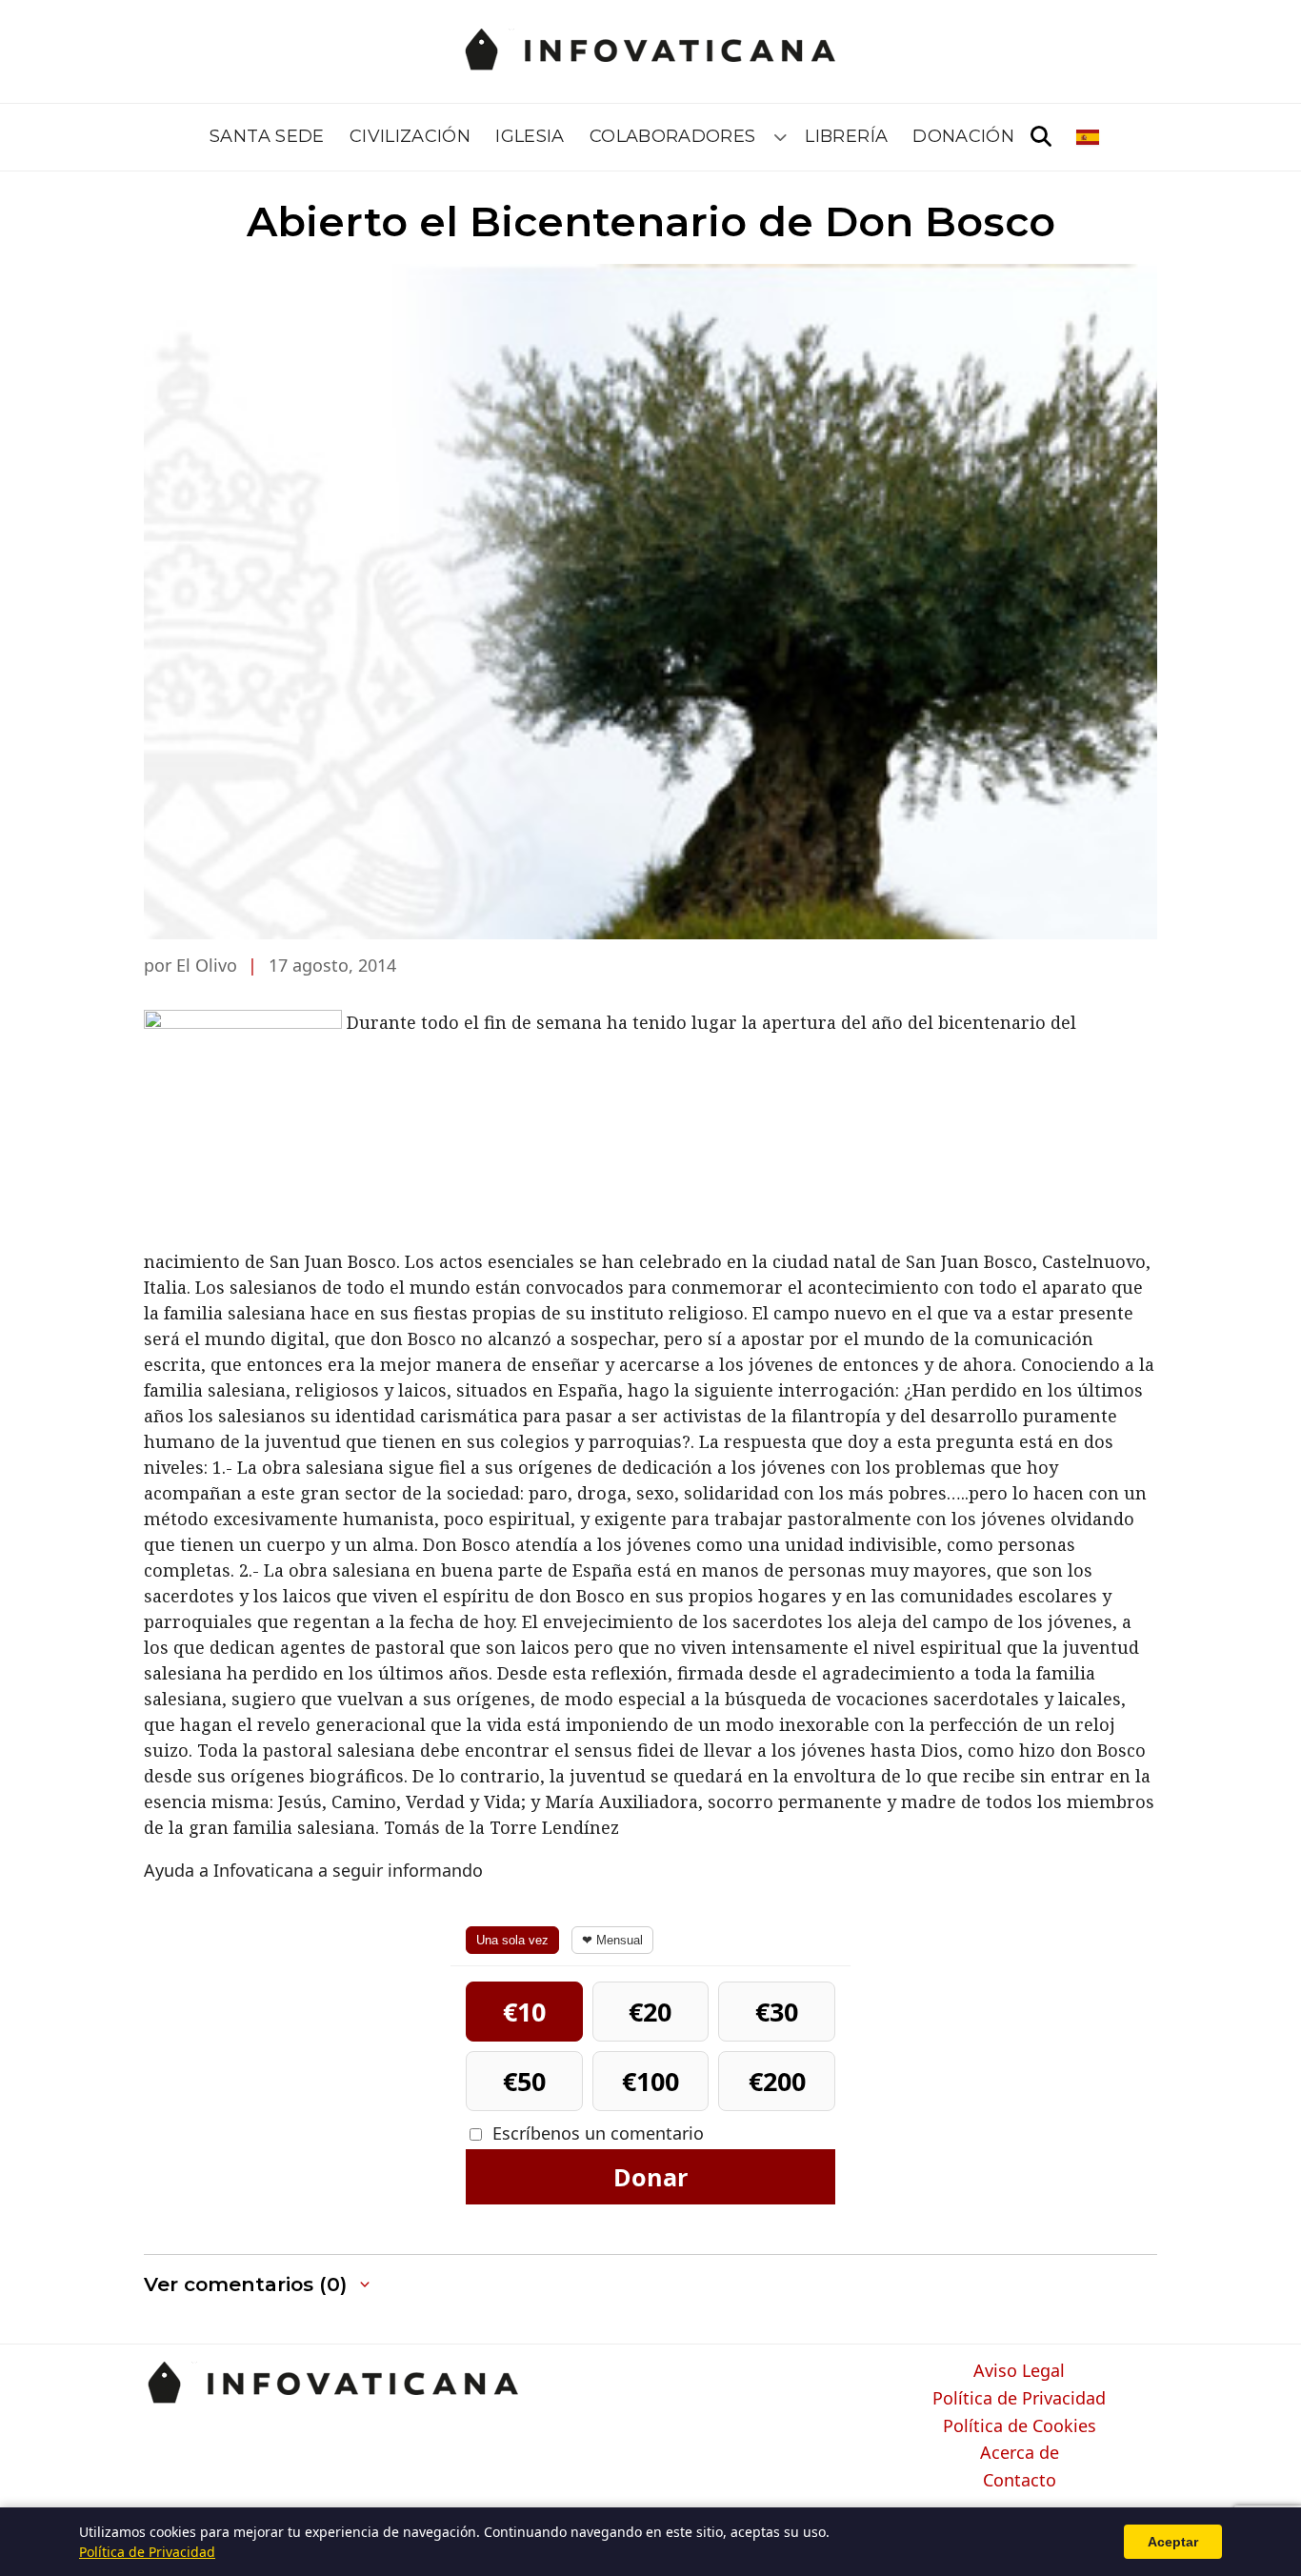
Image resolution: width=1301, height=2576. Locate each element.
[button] (259, 2285)
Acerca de (1020, 2453)
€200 (777, 2081)
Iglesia (530, 136)
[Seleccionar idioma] (1089, 137)
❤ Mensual (612, 1940)
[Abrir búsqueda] (1041, 137)
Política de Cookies (1020, 2426)
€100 (650, 2081)
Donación (963, 136)
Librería (846, 136)
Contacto (1020, 2481)
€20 (650, 2012)
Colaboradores (673, 136)
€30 (777, 2012)
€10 (524, 2012)
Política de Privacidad (1019, 2399)
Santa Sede (267, 136)
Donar (650, 2177)
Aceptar (1173, 2542)
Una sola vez (512, 1940)
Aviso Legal (1019, 2371)
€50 (524, 2081)
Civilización (410, 136)
